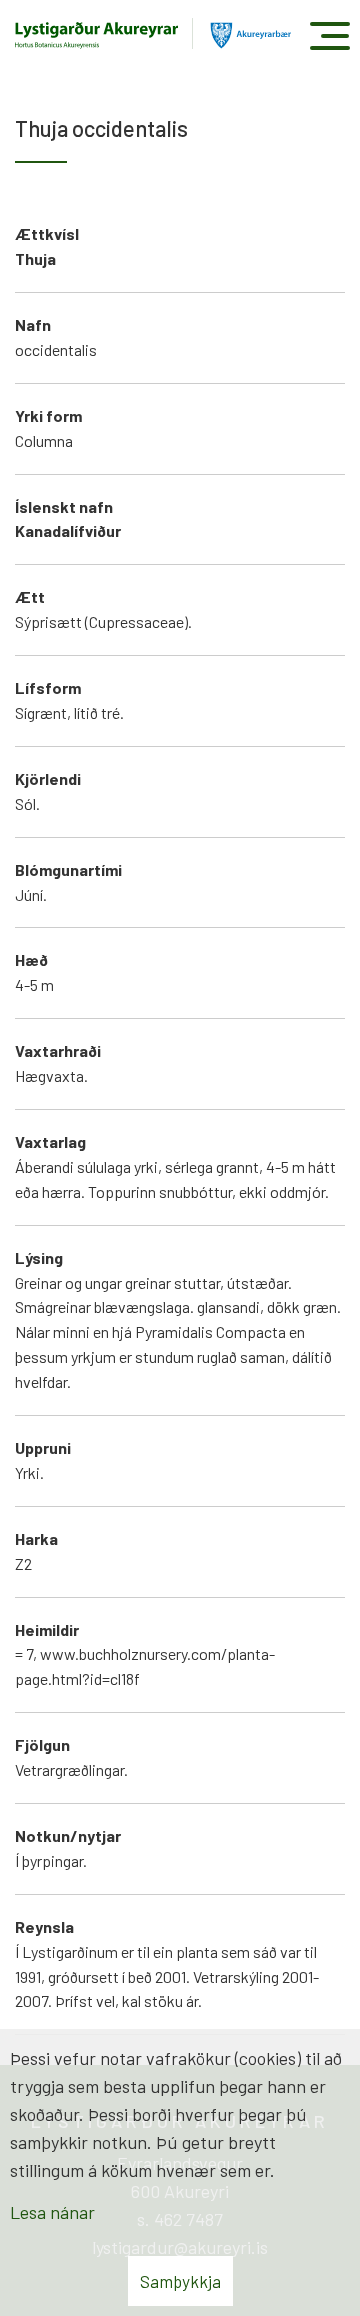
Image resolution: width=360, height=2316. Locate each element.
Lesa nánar (52, 2212)
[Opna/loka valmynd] (329, 35)
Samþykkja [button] (180, 2281)
